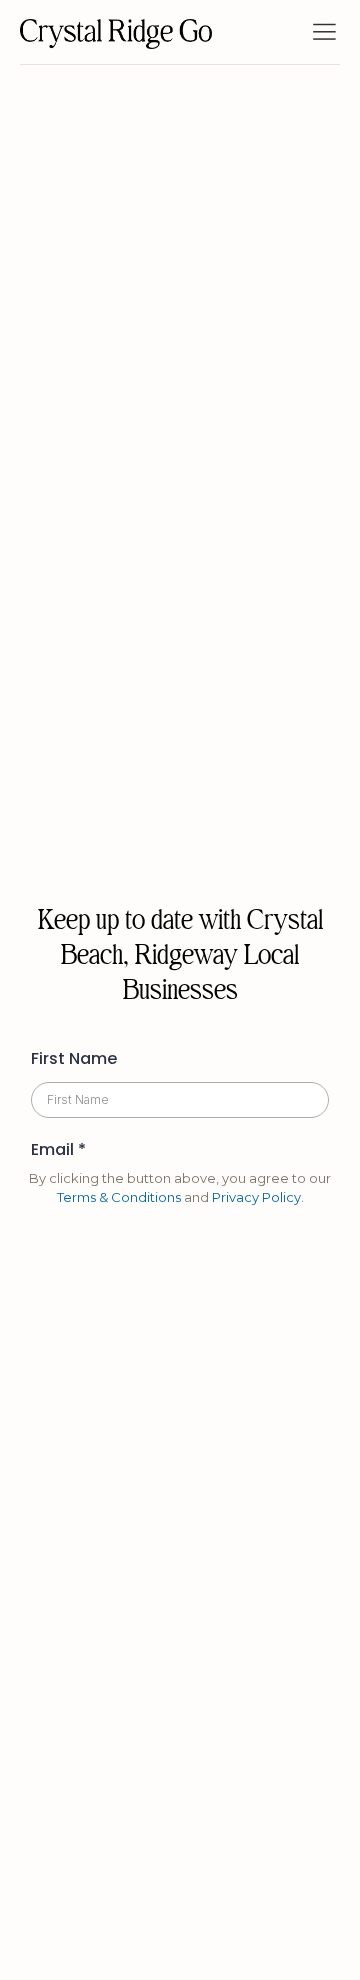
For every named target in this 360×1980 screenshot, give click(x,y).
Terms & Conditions (119, 1197)
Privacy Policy (256, 1197)
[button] (324, 32)
